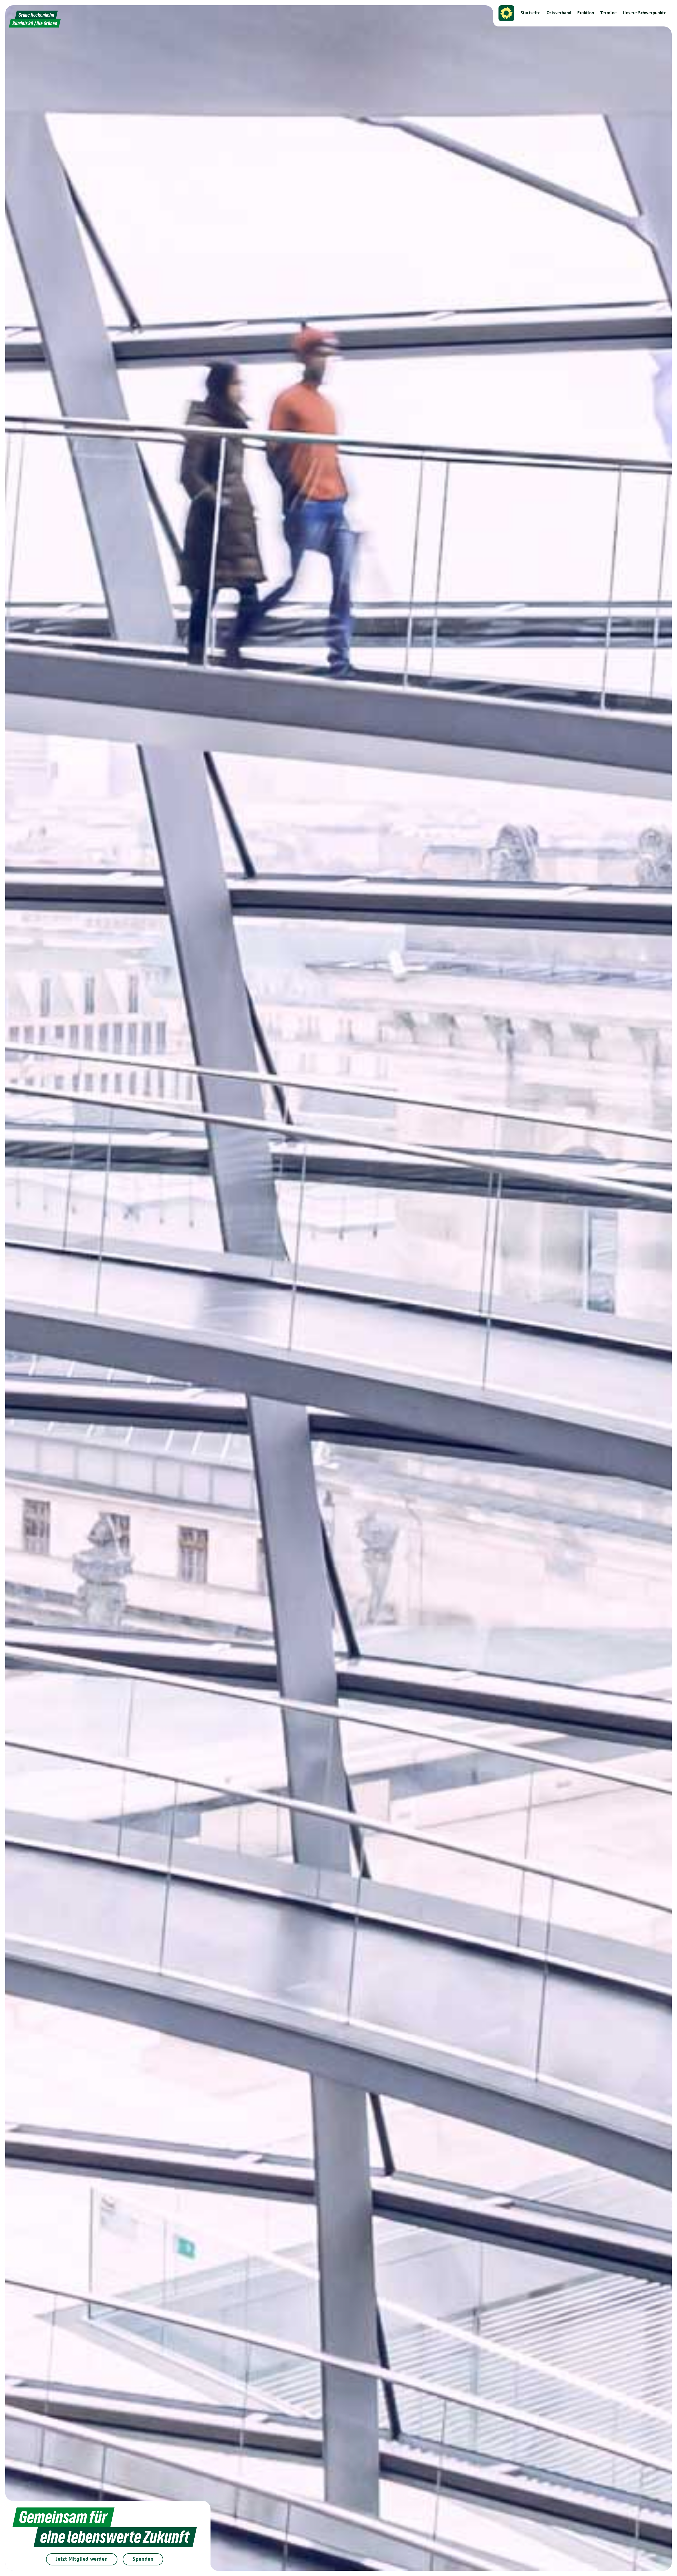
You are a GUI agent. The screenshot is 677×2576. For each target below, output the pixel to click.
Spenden (143, 2559)
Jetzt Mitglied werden (82, 2559)
